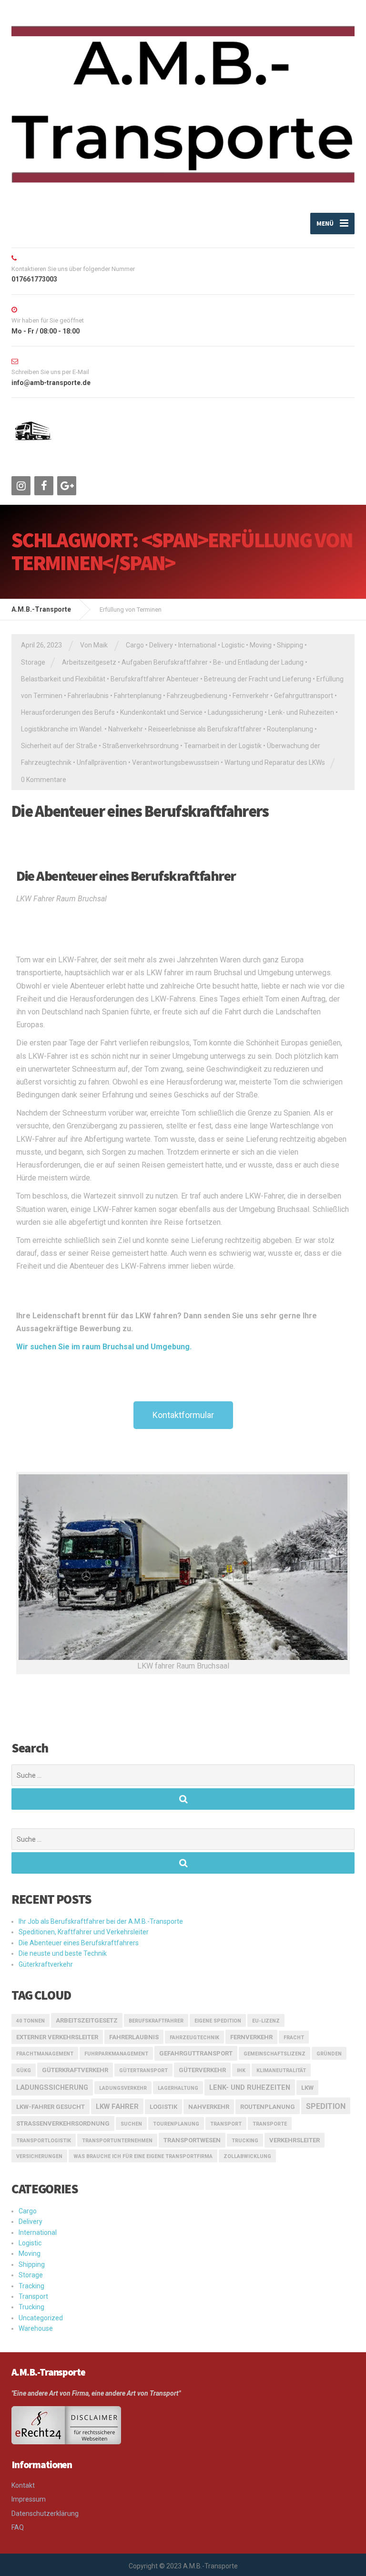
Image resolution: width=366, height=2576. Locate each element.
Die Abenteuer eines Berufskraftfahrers (140, 811)
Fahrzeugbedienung (197, 696)
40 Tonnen (30, 2021)
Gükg (24, 2070)
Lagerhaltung (178, 2088)
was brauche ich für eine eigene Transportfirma (143, 2156)
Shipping (290, 645)
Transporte (270, 2124)
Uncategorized (41, 2318)
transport (226, 2124)
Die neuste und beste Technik (63, 1953)
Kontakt (23, 2485)
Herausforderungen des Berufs (68, 712)
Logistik (163, 2107)
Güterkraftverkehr (46, 1964)
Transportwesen (192, 2140)
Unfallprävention (102, 762)
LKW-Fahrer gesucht (51, 2107)
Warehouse (36, 2328)
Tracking (31, 2286)
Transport (33, 2296)
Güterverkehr (202, 2070)
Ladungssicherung (235, 712)
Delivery (161, 645)
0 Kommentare (44, 780)
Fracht (294, 2038)
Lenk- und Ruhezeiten (301, 712)
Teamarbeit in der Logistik (223, 746)
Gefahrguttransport (304, 696)
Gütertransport (143, 2070)
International (197, 645)
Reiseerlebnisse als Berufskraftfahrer (205, 729)
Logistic (233, 645)
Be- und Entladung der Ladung (258, 662)
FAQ (18, 2527)
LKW (307, 2088)
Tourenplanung (176, 2124)
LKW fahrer (117, 2107)
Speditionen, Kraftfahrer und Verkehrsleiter (84, 1932)
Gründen (329, 2054)
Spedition (326, 2106)
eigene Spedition (218, 2021)
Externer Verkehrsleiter (57, 2037)
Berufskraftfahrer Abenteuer (155, 679)
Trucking (245, 2141)
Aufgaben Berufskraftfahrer (165, 662)
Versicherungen (39, 2156)
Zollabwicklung (247, 2156)
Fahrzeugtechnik (194, 2038)
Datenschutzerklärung (45, 2513)
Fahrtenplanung (138, 696)
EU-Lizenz (266, 2021)
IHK (241, 2070)
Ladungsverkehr (123, 2088)
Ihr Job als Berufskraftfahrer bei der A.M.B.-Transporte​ (101, 1921)
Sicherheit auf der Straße (59, 746)
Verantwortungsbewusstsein (176, 762)
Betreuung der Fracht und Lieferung (258, 679)
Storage (33, 662)
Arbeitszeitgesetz (89, 662)
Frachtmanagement (45, 2054)
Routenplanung (290, 729)
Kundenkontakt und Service (161, 712)
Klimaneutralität (281, 2070)
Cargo (135, 645)
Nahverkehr (126, 729)
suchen (131, 2124)
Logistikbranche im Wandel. (62, 729)
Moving (261, 645)
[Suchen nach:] (183, 1775)
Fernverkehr (251, 696)
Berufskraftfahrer (156, 2021)
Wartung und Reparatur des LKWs (275, 762)
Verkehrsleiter (295, 2140)
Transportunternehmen (117, 2141)
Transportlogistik (44, 2141)
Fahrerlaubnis (88, 696)
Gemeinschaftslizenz (274, 2054)
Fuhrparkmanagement (116, 2054)
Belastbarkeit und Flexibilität (63, 679)
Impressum (29, 2499)
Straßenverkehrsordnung (141, 746)
